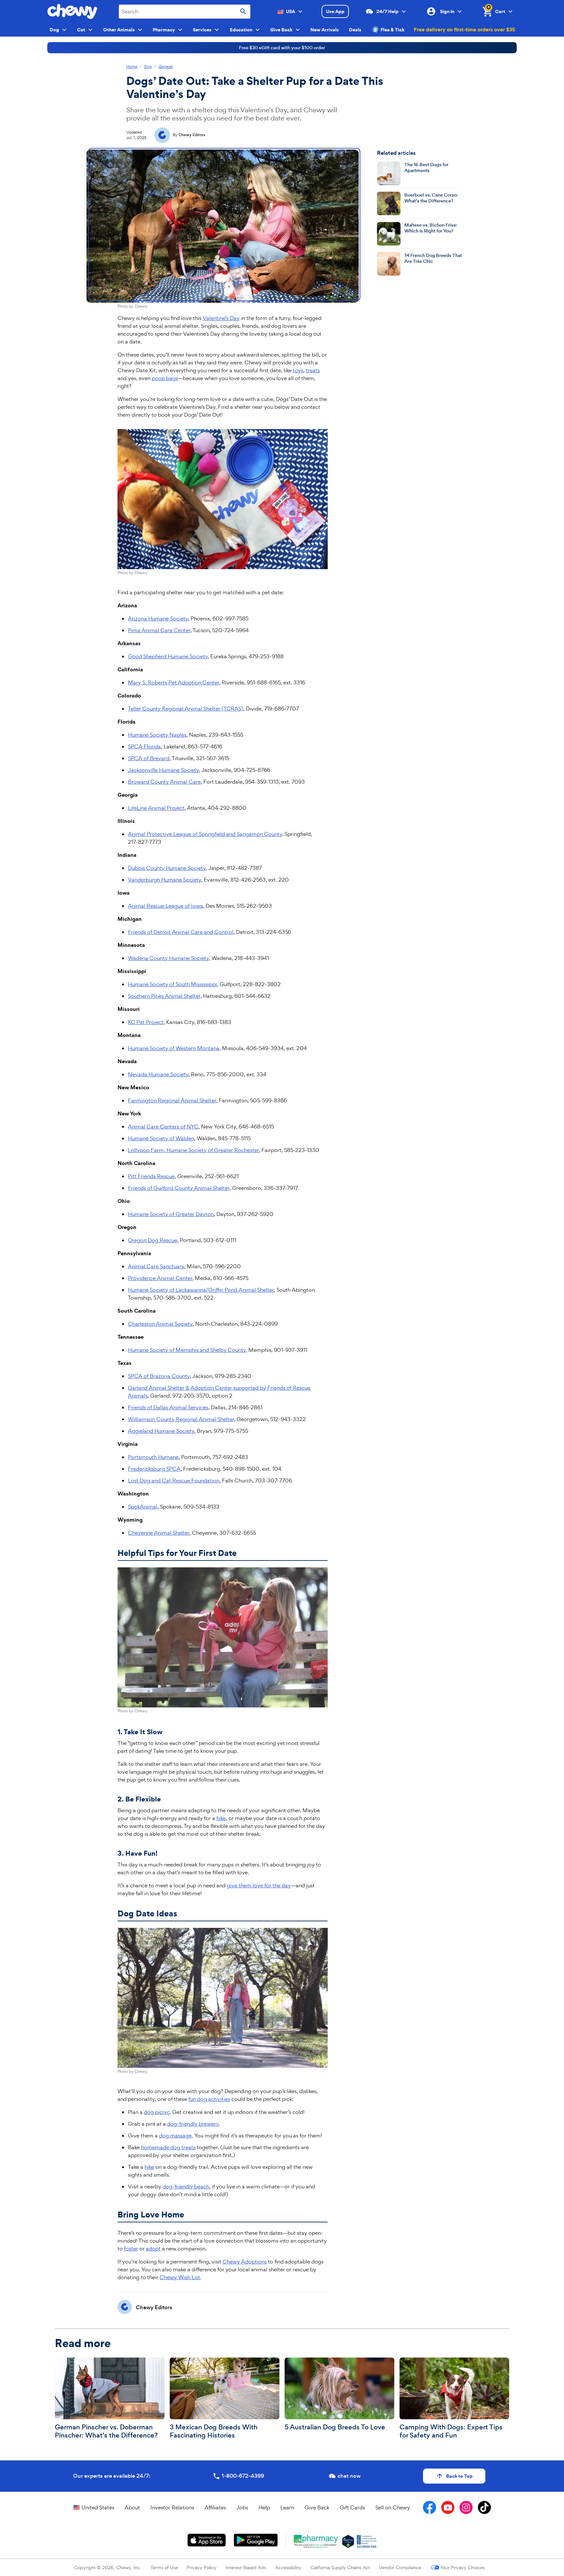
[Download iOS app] (207, 2540)
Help (264, 2507)
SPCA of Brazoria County (159, 1376)
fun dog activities (209, 2099)
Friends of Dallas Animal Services (168, 1407)
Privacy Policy (202, 2567)
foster (131, 2248)
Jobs (242, 2507)
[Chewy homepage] (72, 11)
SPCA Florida (144, 746)
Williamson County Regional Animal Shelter (181, 1419)
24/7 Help (387, 11)
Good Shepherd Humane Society (168, 656)
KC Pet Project (146, 1022)
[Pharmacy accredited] (367, 2541)
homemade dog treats (168, 2147)
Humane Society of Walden (161, 1138)
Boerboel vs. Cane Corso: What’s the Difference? (431, 198)
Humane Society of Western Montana (174, 1048)
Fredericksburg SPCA (154, 1469)
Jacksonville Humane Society (163, 770)
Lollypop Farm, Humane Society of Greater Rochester (193, 1150)
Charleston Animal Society (160, 1324)
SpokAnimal (143, 1507)
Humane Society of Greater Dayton (171, 1214)
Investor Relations (172, 2507)
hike (221, 1818)
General (166, 67)
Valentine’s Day (221, 318)
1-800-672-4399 (243, 2476)
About (132, 2507)
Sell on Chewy (393, 2507)
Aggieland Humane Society (161, 1431)
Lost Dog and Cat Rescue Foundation (174, 1480)
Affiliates (215, 2507)
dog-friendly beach (186, 2186)
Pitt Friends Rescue (151, 1176)
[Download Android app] (256, 2540)
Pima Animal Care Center (159, 630)
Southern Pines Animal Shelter (164, 996)
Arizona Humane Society (158, 618)
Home (132, 67)
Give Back (317, 2507)
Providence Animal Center (160, 1278)
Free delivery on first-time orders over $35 (464, 29)
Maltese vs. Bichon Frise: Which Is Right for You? (431, 228)
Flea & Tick (392, 30)
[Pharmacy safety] (348, 2541)
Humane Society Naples (157, 735)
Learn (287, 2507)
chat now (349, 2476)
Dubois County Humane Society (167, 868)
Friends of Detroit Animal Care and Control (181, 932)
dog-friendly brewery (193, 2124)
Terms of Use (164, 2567)
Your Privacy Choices (462, 2567)
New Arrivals (325, 30)
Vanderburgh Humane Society (164, 880)
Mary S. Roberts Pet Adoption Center (173, 682)
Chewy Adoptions (245, 2262)
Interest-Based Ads (246, 2567)
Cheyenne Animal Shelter (159, 1533)
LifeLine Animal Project (156, 808)
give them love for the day (259, 1885)
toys (298, 370)
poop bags (165, 378)
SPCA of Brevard (149, 758)
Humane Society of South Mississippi (172, 984)
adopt (153, 2248)
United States (98, 2507)
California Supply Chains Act (340, 2567)
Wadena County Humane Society (168, 958)
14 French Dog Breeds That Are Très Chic (433, 258)
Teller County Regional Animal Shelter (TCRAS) (186, 709)
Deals (355, 30)
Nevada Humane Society (158, 1074)
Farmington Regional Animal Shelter (172, 1100)
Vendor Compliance (400, 2567)
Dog (148, 67)
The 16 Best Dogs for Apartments (426, 168)
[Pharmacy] (317, 2541)
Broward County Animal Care (164, 782)
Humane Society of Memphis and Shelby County (187, 1350)
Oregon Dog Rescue (153, 1240)
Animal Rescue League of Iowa (165, 906)
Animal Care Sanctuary (156, 1266)
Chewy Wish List (180, 2277)
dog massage (175, 2136)
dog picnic (157, 2112)
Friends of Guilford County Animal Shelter (179, 1188)
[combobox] (185, 12)
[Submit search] (243, 12)
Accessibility (288, 2567)
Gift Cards (352, 2507)
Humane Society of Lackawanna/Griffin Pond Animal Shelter (201, 1290)
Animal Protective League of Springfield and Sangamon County (205, 834)
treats (313, 370)
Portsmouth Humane (153, 1457)
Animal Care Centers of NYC (163, 1127)
